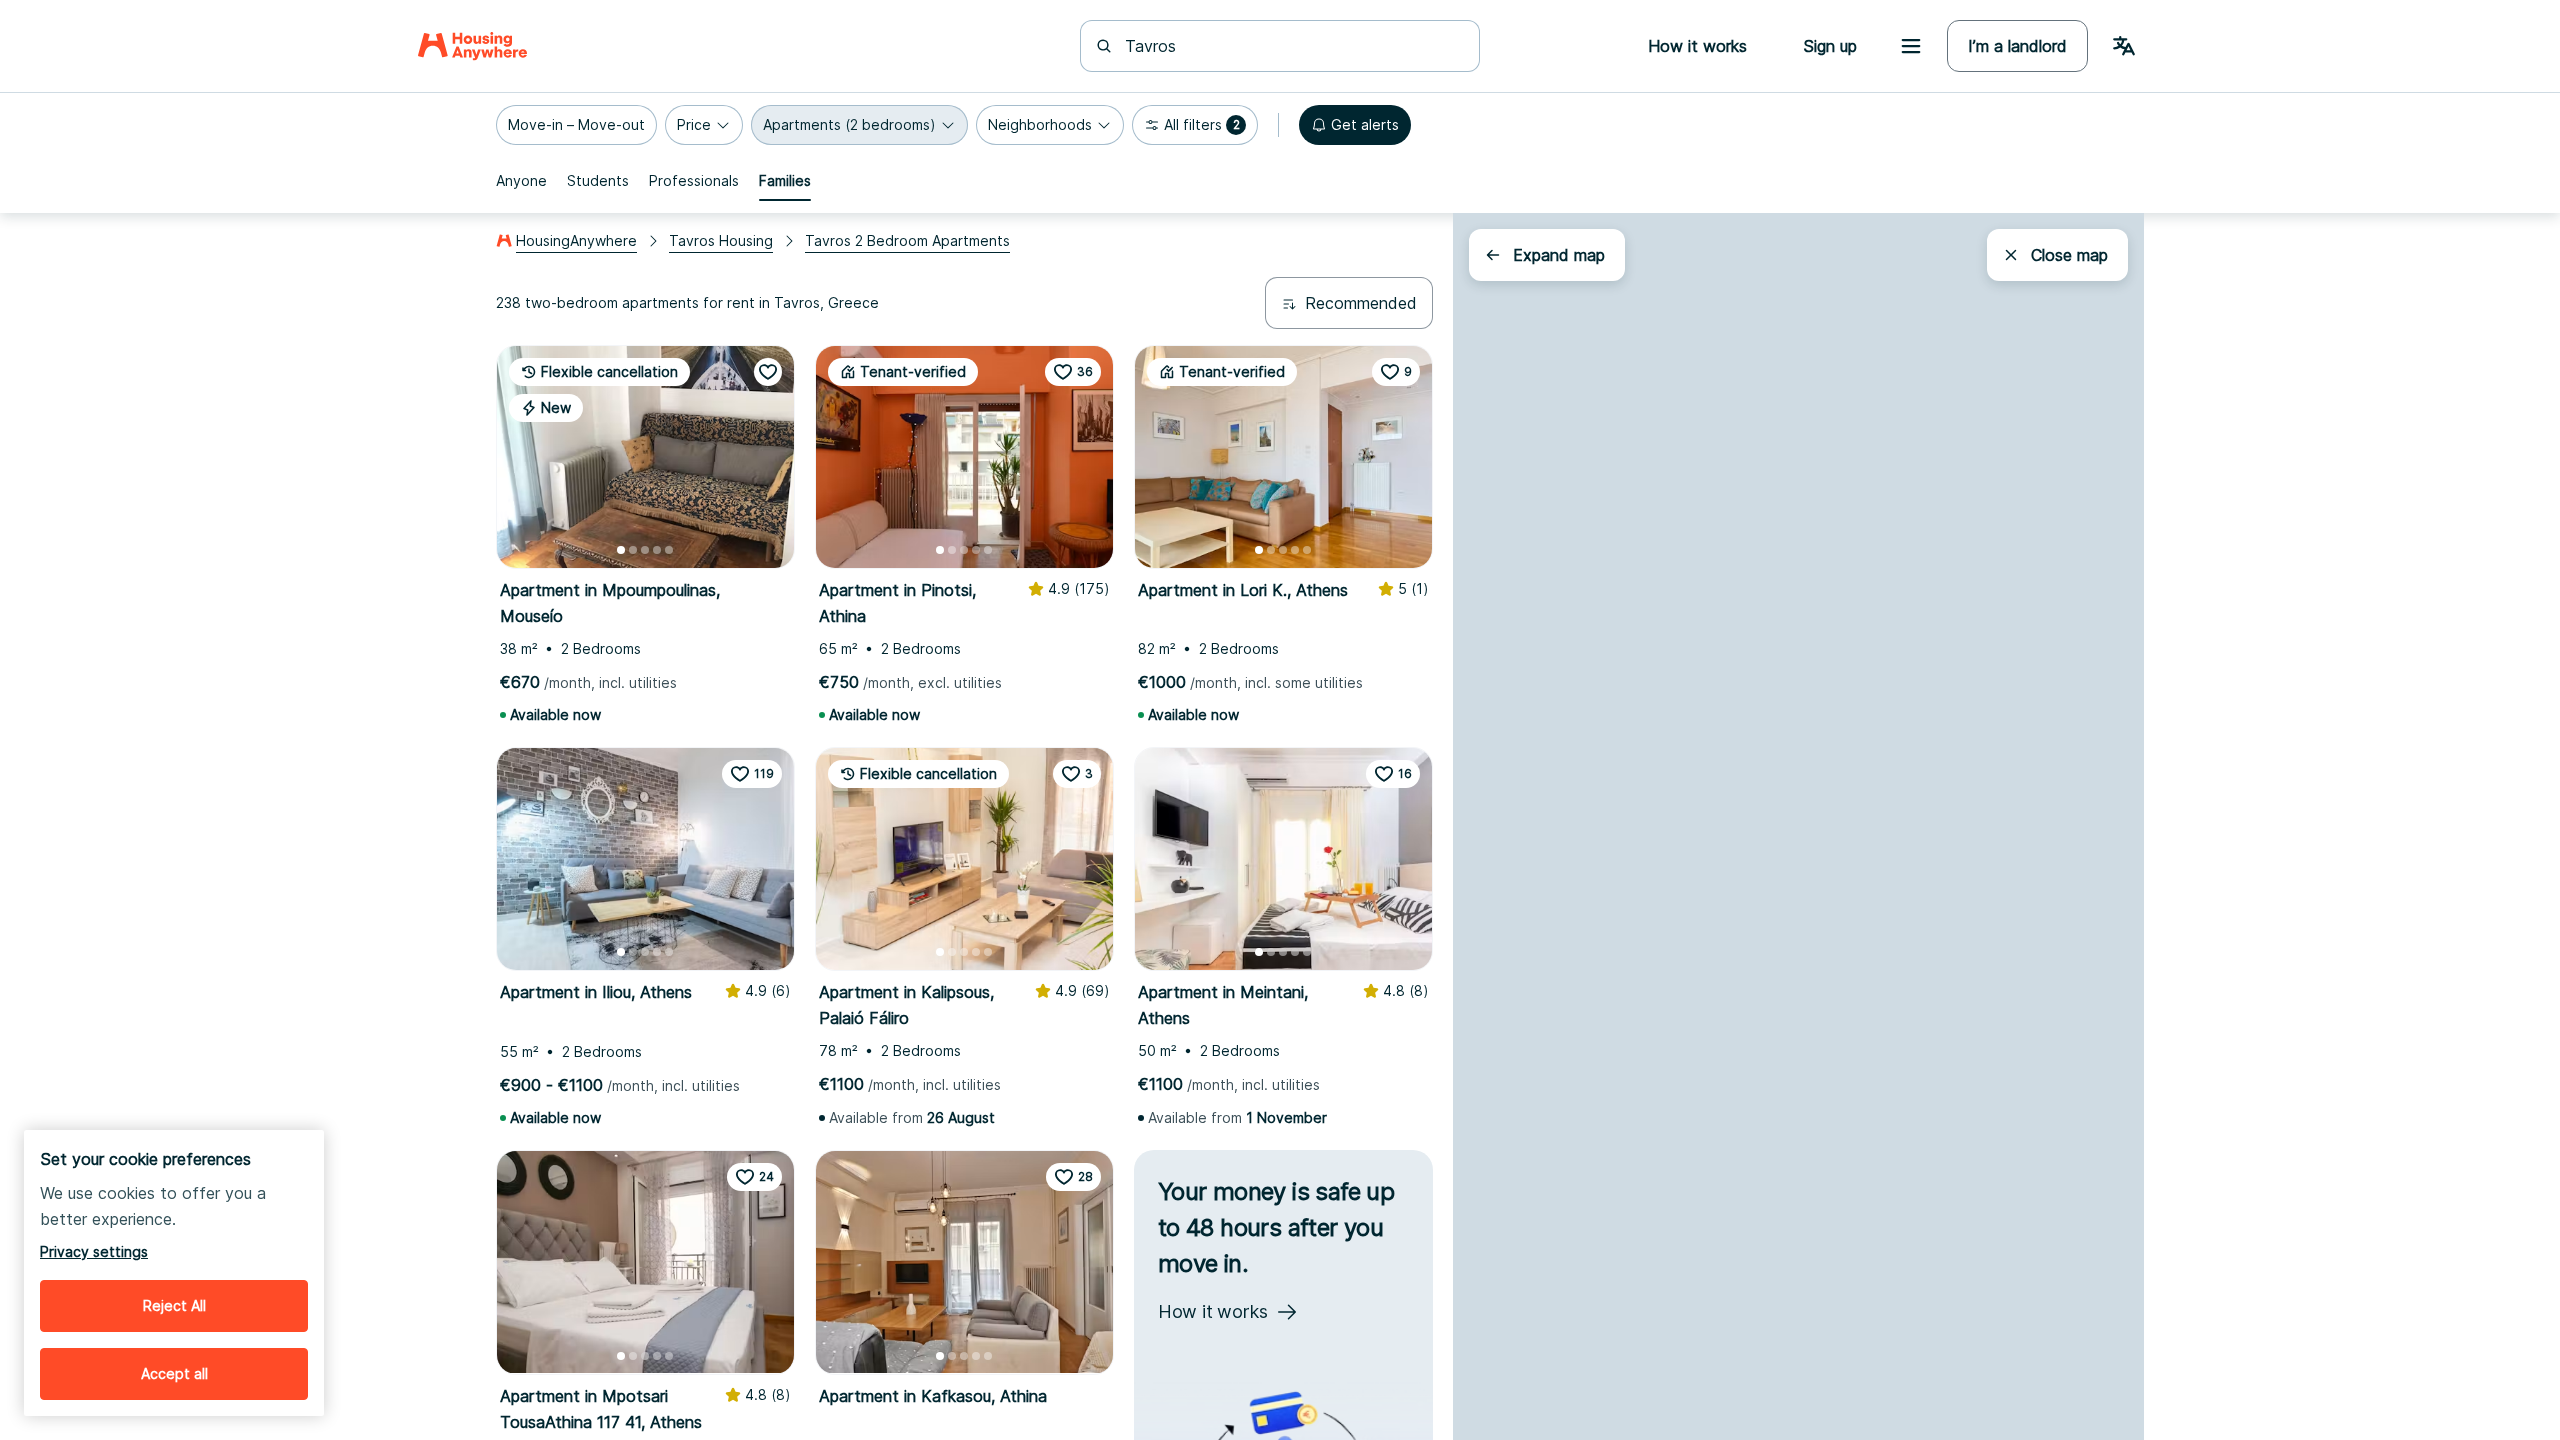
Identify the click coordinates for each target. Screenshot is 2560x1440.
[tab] (521, 181)
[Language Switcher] (2124, 46)
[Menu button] (1911, 46)
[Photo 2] (633, 550)
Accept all (174, 1373)
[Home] (472, 46)
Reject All (174, 1305)
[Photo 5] (669, 550)
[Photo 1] (621, 550)
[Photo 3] (645, 550)
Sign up (1830, 46)
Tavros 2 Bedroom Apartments (907, 240)
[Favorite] (768, 372)
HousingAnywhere (576, 240)
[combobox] (1292, 46)
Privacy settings (94, 1251)
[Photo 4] (657, 550)
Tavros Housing (721, 240)
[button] (576, 125)
